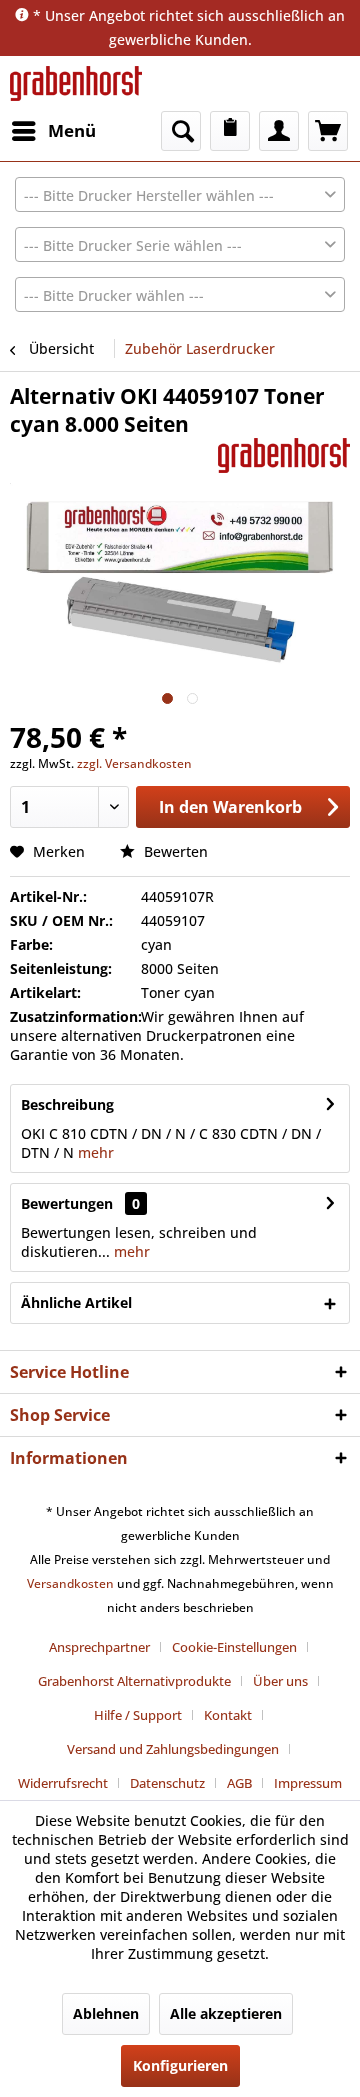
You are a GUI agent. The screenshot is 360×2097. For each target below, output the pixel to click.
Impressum (308, 1783)
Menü (72, 130)
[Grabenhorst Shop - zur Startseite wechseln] (76, 83)
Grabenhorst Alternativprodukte (134, 1681)
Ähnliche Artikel (76, 1302)
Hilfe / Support (138, 1715)
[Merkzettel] (230, 131)
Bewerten (174, 851)
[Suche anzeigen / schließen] (181, 131)
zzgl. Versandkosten (134, 763)
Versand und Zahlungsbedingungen (173, 1749)
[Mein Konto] (279, 131)
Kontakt (228, 1715)
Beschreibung (67, 1104)
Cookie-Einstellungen (234, 1647)
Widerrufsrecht (63, 1783)
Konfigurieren (180, 2065)
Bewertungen (67, 1203)
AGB (239, 1783)
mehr (94, 1152)
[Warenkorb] (328, 131)
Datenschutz (167, 1783)
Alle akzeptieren (226, 2013)
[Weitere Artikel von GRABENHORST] (284, 455)
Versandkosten (70, 1583)
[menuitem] (53, 131)
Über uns (280, 1681)
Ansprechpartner (99, 1647)
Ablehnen (106, 2013)
